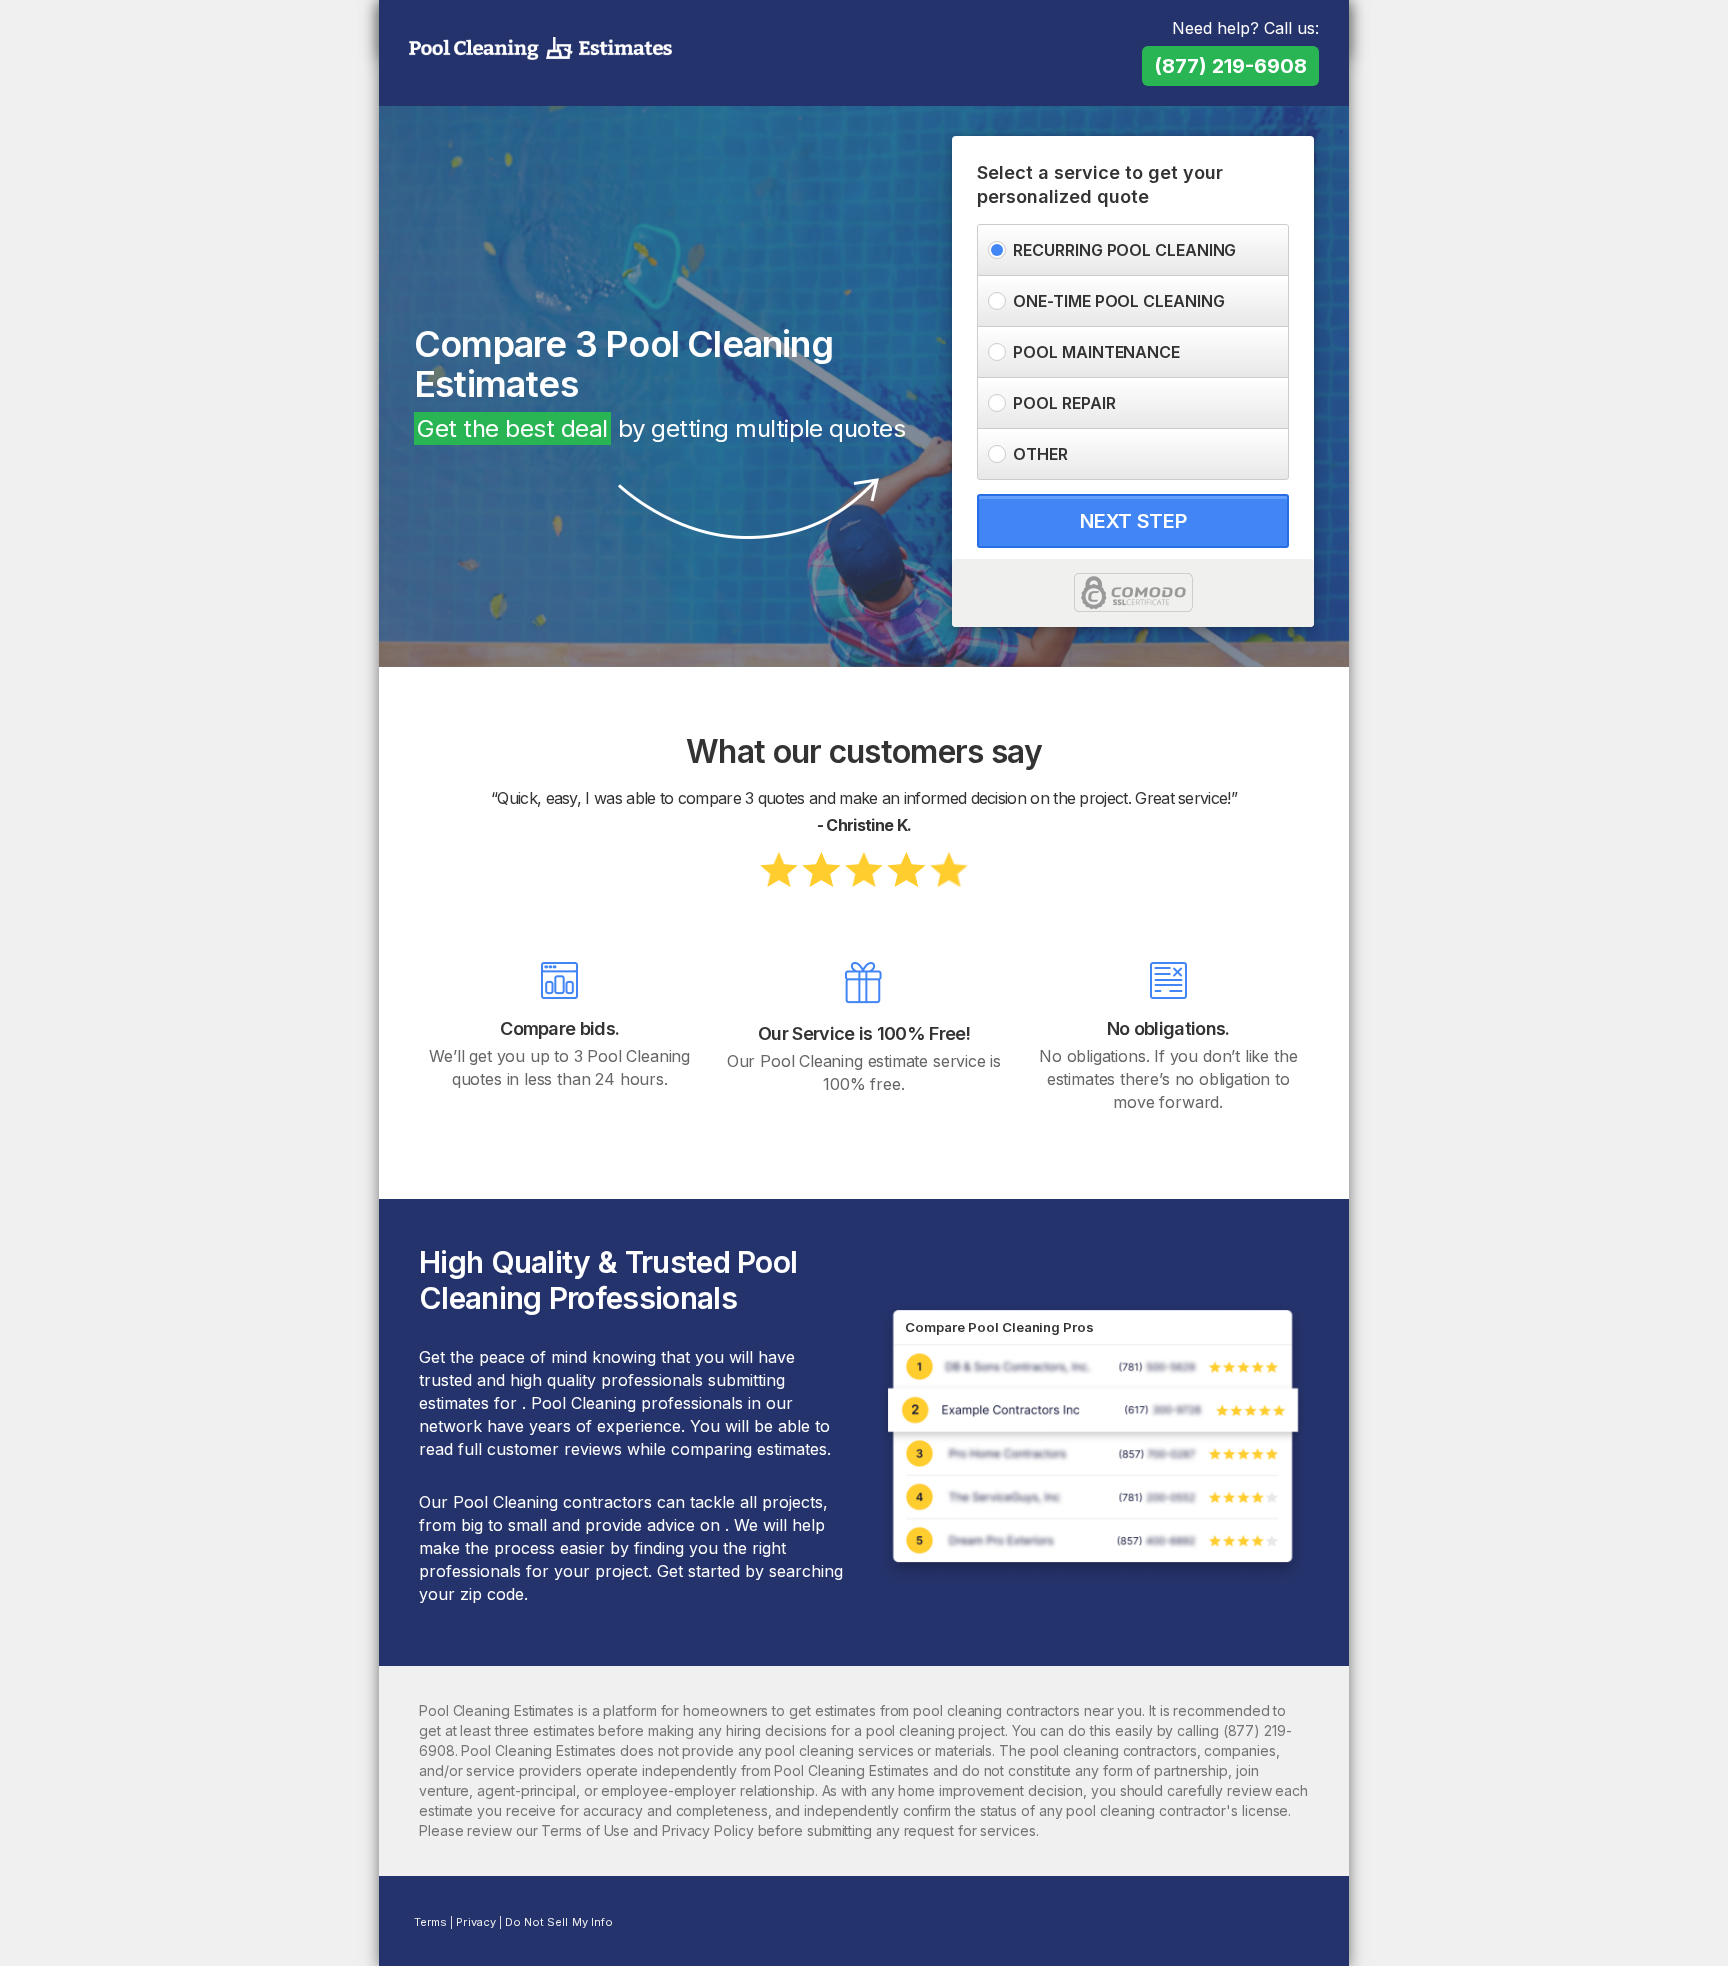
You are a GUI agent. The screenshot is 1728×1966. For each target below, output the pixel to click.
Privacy (475, 1922)
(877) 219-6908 (1230, 66)
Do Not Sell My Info (559, 1922)
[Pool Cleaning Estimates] (541, 48)
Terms (430, 1922)
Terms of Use (585, 1830)
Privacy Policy (708, 1830)
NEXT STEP (1133, 521)
